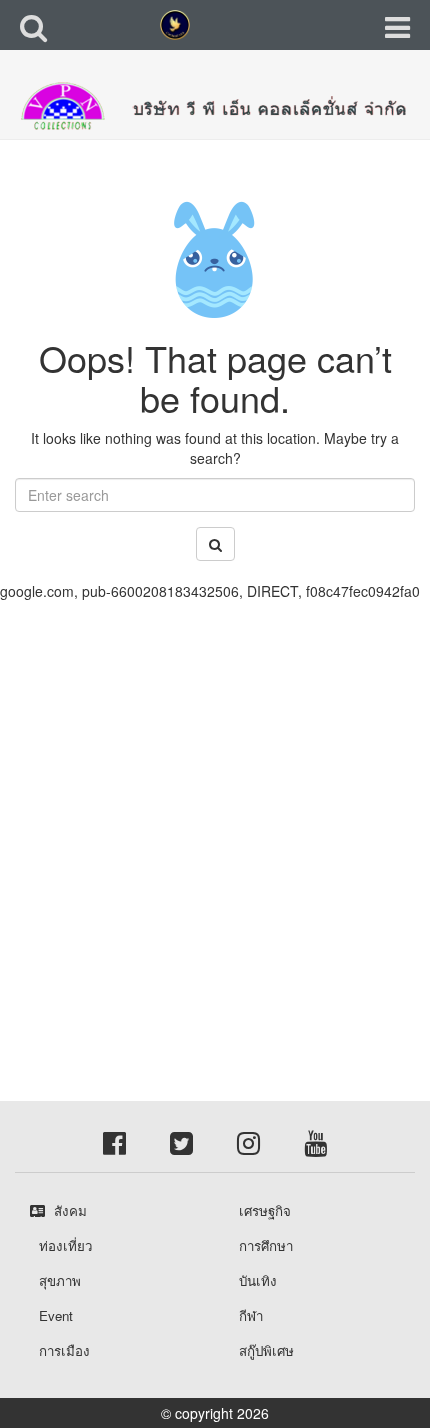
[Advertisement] (215, 816)
